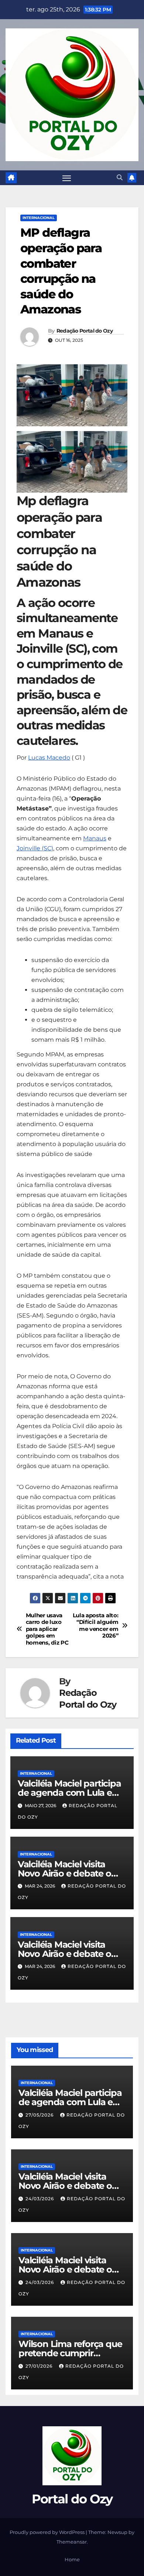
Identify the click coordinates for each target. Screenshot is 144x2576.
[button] (120, 178)
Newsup (117, 2532)
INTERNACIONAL (39, 218)
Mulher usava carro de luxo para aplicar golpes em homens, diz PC (47, 1629)
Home (72, 2559)
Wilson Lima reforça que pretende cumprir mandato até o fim (70, 2353)
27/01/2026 (40, 2366)
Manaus (95, 838)
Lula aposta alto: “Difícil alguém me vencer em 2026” (96, 1626)
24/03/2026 (40, 2199)
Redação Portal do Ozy (85, 331)
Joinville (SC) (35, 848)
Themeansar (72, 2542)
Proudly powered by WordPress (48, 2532)
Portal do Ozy (72, 2499)
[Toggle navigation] (67, 178)
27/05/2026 (40, 2115)
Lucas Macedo (49, 758)
